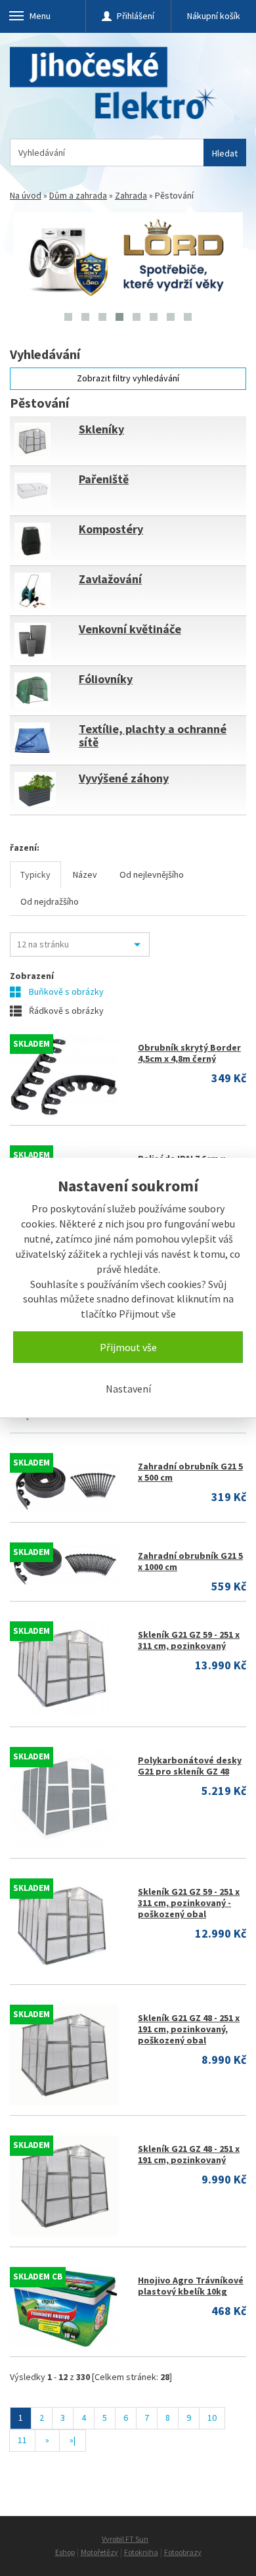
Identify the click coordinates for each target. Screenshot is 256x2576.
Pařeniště (104, 479)
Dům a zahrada (78, 195)
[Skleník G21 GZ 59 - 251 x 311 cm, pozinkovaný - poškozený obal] (64, 1926)
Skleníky (101, 429)
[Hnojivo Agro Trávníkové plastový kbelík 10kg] (64, 2307)
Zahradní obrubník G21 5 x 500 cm (190, 1472)
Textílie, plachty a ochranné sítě (153, 735)
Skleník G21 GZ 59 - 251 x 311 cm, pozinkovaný (189, 1640)
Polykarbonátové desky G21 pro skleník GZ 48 (190, 1766)
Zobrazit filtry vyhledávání (128, 378)
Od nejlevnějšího (152, 874)
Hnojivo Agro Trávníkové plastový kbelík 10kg (191, 2286)
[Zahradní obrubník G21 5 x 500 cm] (64, 1483)
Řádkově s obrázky (65, 1011)
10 (212, 2418)
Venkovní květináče (130, 629)
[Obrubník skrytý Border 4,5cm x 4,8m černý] (64, 1075)
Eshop (65, 2552)
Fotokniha (141, 2552)
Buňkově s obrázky (65, 991)
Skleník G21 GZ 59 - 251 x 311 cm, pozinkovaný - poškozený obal (189, 1903)
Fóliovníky (106, 679)
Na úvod (26, 195)
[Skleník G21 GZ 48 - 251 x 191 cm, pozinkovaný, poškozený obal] (64, 2055)
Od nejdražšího (50, 901)
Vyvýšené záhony (124, 778)
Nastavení (128, 1389)
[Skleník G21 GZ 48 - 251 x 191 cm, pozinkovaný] (64, 2186)
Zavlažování (110, 579)
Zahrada (131, 195)
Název (85, 874)
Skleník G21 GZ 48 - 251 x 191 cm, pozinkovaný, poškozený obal (189, 2029)
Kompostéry (111, 529)
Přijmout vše (128, 1347)
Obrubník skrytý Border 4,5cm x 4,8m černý (189, 1053)
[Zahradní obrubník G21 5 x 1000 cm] (64, 1564)
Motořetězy (99, 2552)
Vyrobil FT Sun (125, 2539)
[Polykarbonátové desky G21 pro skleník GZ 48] (64, 1798)
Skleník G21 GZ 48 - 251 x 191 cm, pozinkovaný (189, 2154)
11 (22, 2440)
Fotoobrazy (183, 2552)
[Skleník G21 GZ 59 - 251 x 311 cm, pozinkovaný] (64, 1669)
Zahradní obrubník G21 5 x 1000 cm (190, 1561)
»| (73, 2440)
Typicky (35, 874)
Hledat (225, 153)
